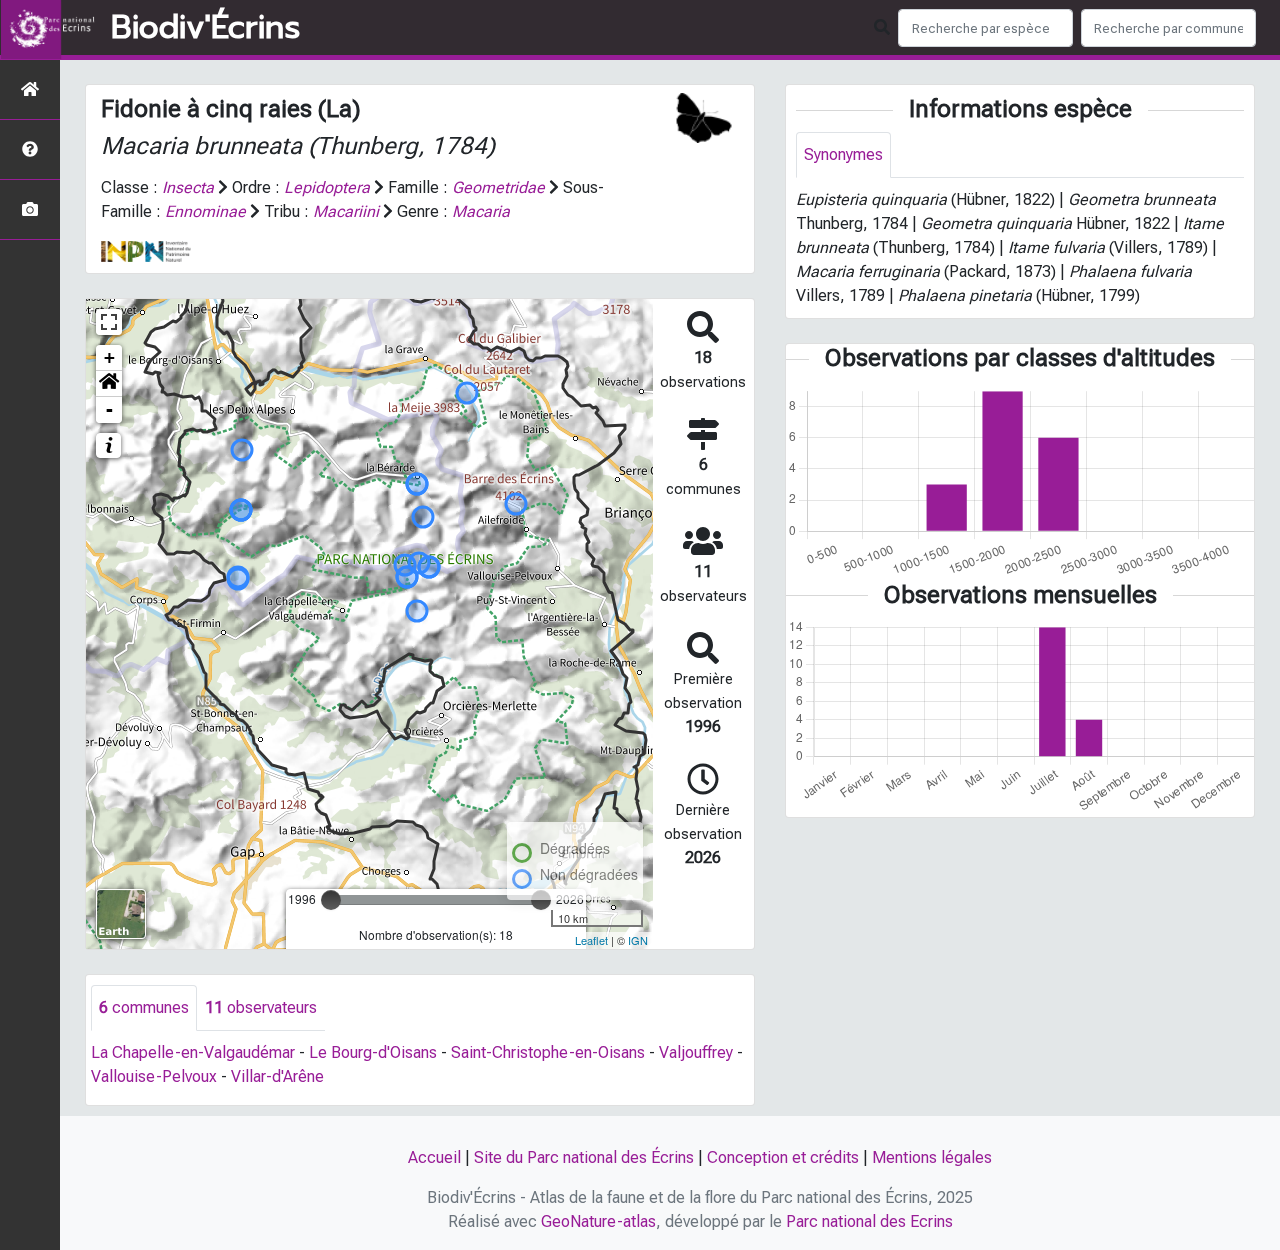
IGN (638, 940)
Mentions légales (932, 1157)
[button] (109, 384)
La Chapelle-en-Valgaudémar (193, 1052)
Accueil (434, 1157)
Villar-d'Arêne (277, 1076)
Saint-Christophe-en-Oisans (548, 1052)
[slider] (331, 900)
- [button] (109, 409)
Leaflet (591, 940)
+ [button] (109, 357)
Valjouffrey (696, 1052)
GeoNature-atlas (598, 1221)
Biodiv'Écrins (205, 28)
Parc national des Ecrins (869, 1221)
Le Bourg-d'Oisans (373, 1052)
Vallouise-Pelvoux (154, 1076)
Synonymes (843, 154)
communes (144, 1007)
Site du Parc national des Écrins (584, 1157)
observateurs (261, 1007)
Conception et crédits (783, 1157)
